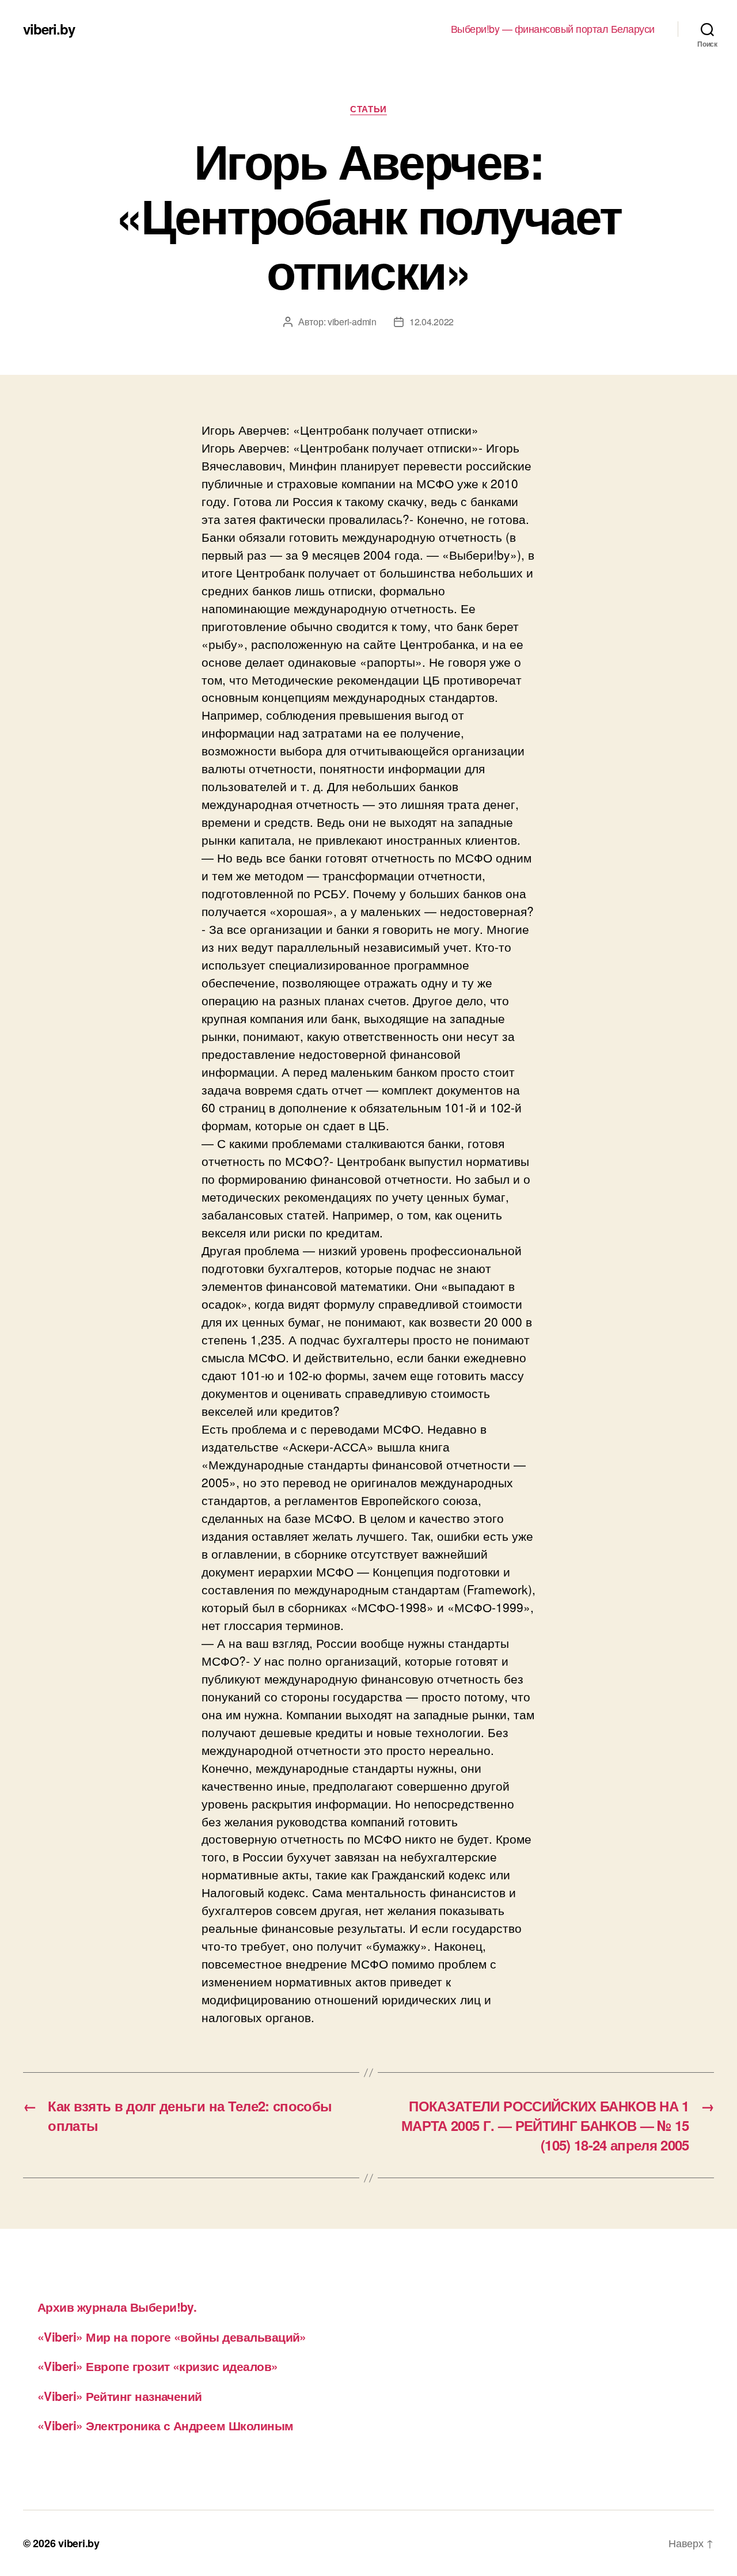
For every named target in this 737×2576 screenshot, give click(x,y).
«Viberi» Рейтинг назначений (120, 2396)
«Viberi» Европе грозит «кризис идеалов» (158, 2366)
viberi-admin (352, 322)
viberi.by (49, 29)
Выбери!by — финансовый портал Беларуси (553, 29)
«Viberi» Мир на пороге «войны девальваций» (172, 2336)
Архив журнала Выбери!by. (117, 2307)
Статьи (368, 109)
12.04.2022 (432, 322)
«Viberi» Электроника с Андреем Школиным (166, 2425)
